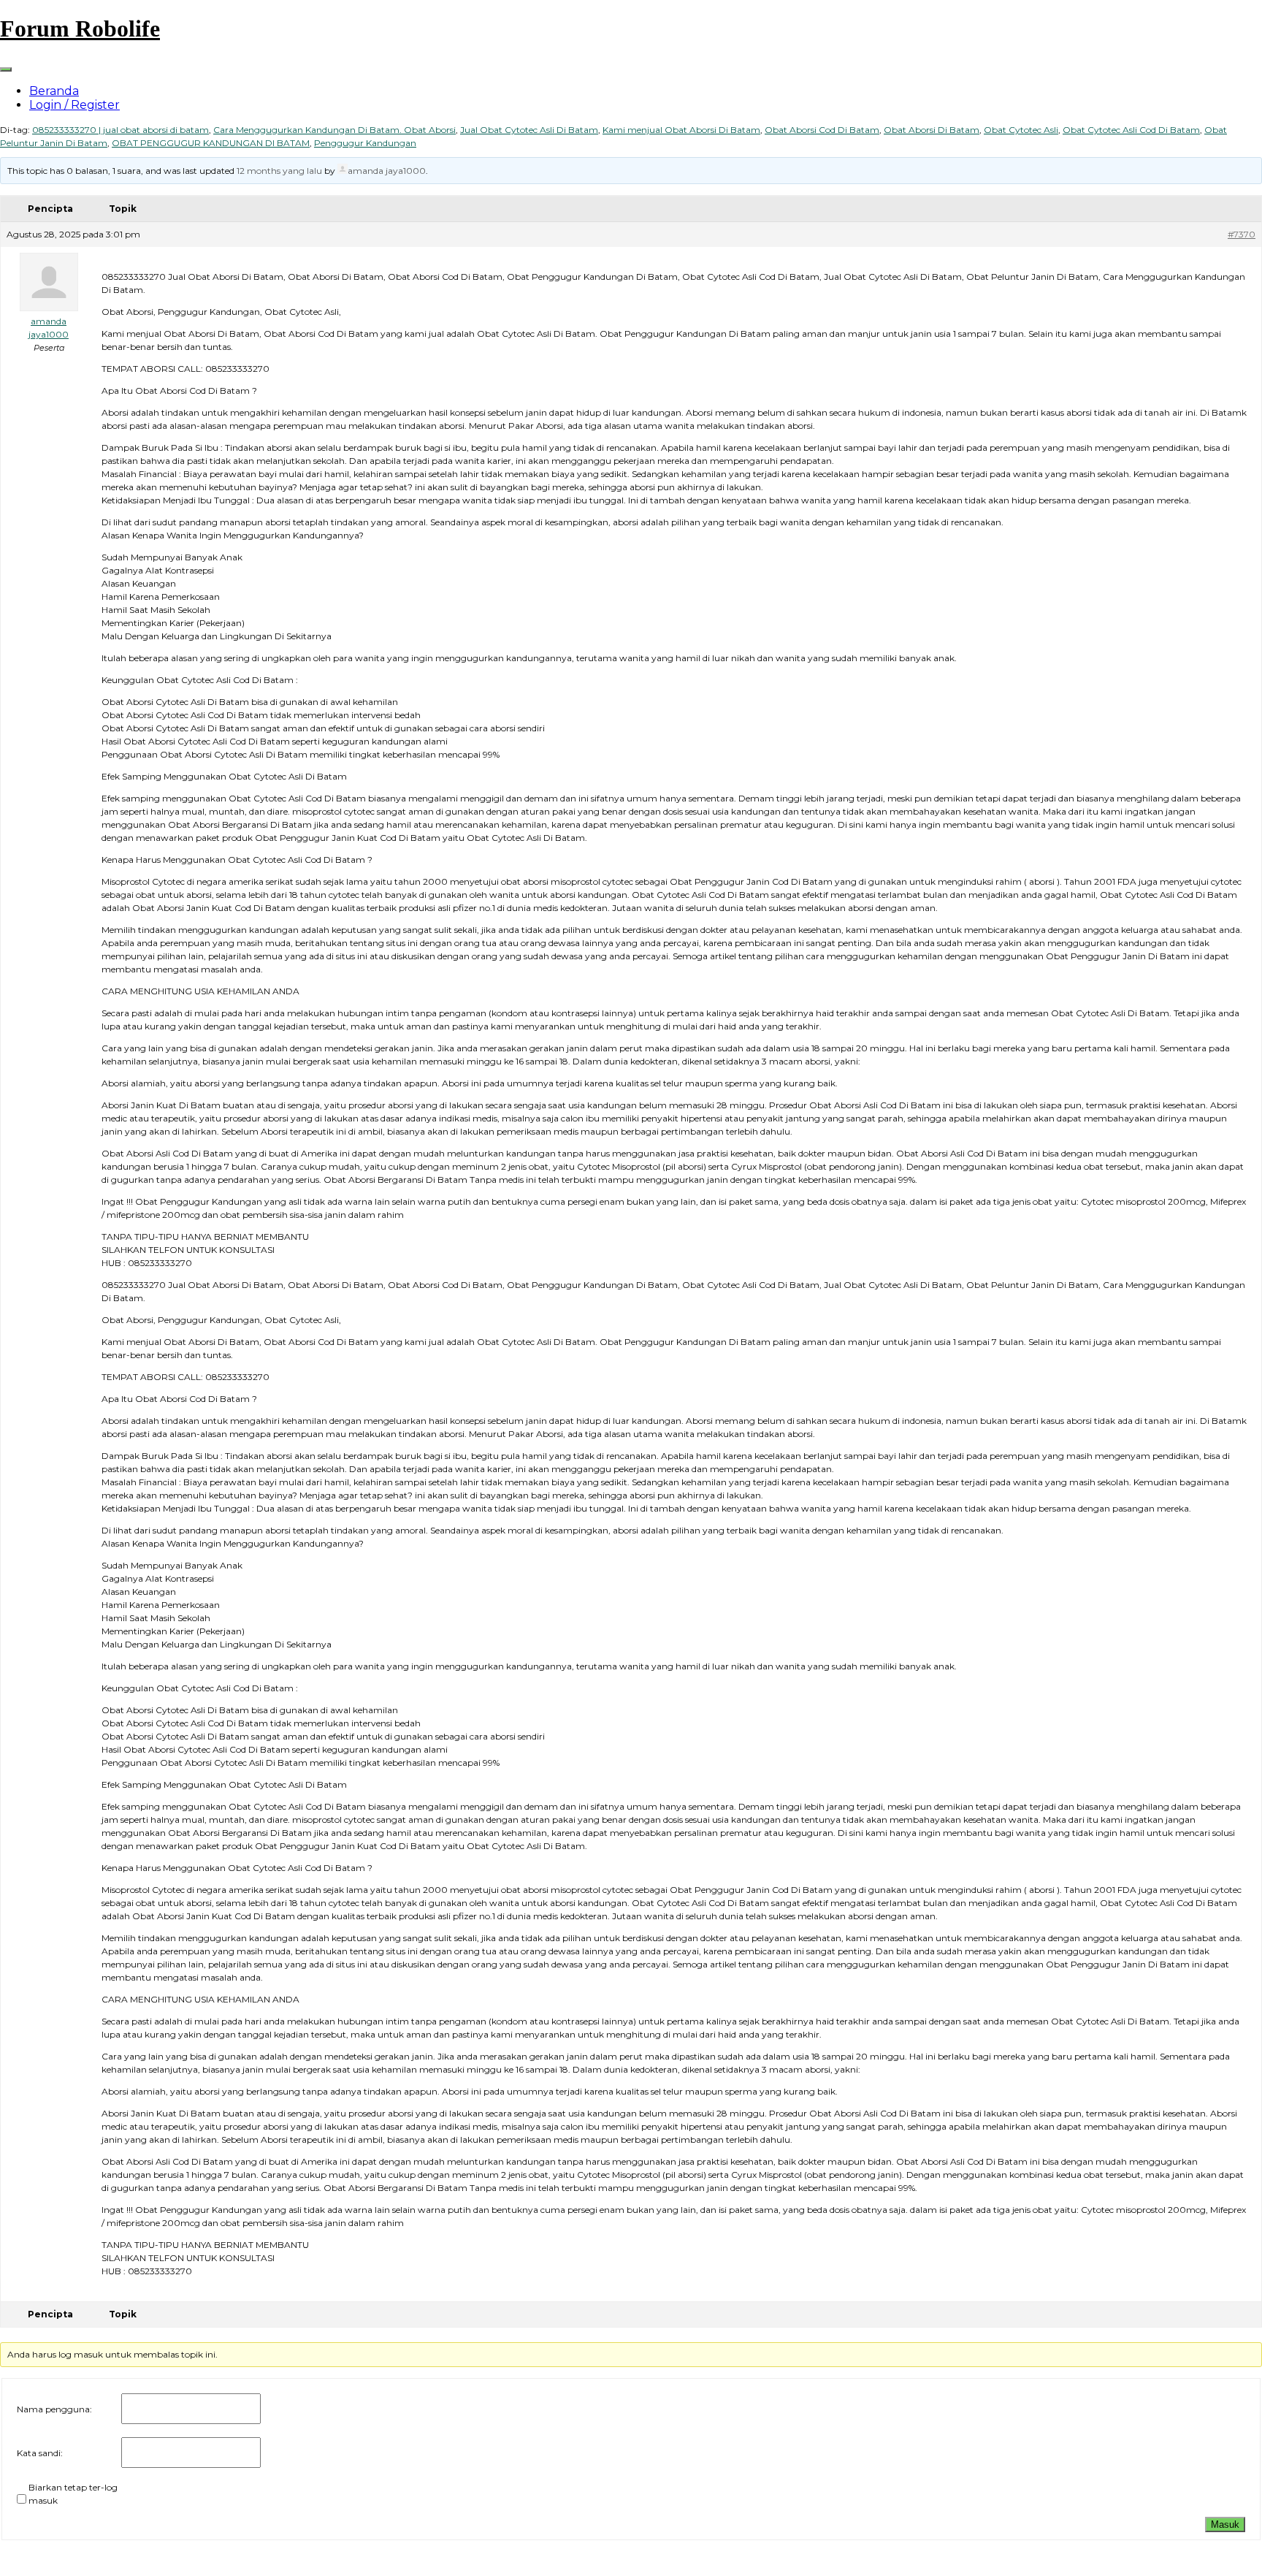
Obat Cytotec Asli (1021, 130)
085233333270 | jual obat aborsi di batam (121, 130)
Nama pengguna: (54, 2409)
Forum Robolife (80, 28)
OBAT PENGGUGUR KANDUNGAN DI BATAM (211, 143)
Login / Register (74, 105)
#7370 (1242, 234)
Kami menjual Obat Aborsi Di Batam (681, 130)
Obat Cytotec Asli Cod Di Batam (1131, 130)
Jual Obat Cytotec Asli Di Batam (529, 130)
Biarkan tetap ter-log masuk (73, 2494)
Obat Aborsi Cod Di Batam (822, 130)
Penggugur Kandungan (365, 143)
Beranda (54, 91)
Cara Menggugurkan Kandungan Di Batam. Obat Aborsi (334, 130)
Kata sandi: (40, 2453)
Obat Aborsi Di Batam (932, 130)
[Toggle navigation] (6, 69)
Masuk (1225, 2524)
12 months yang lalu (279, 171)
